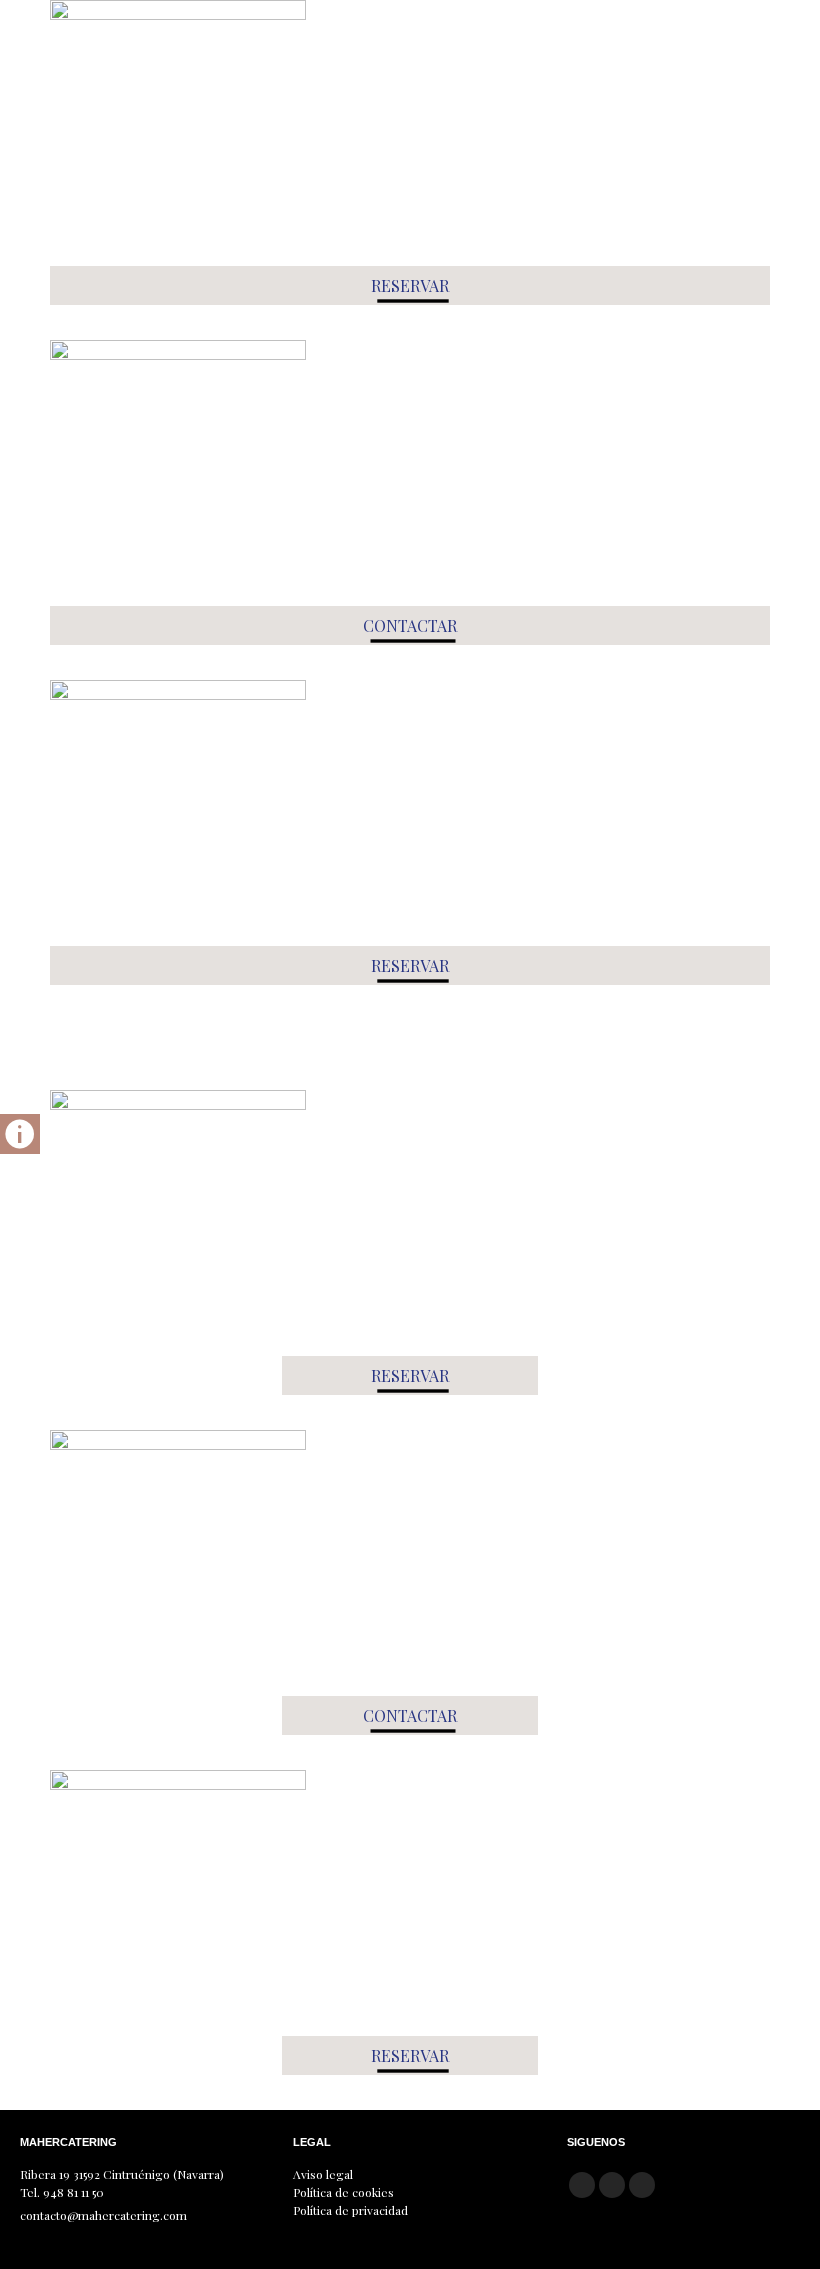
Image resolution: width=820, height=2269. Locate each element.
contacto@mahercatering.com (103, 2215)
